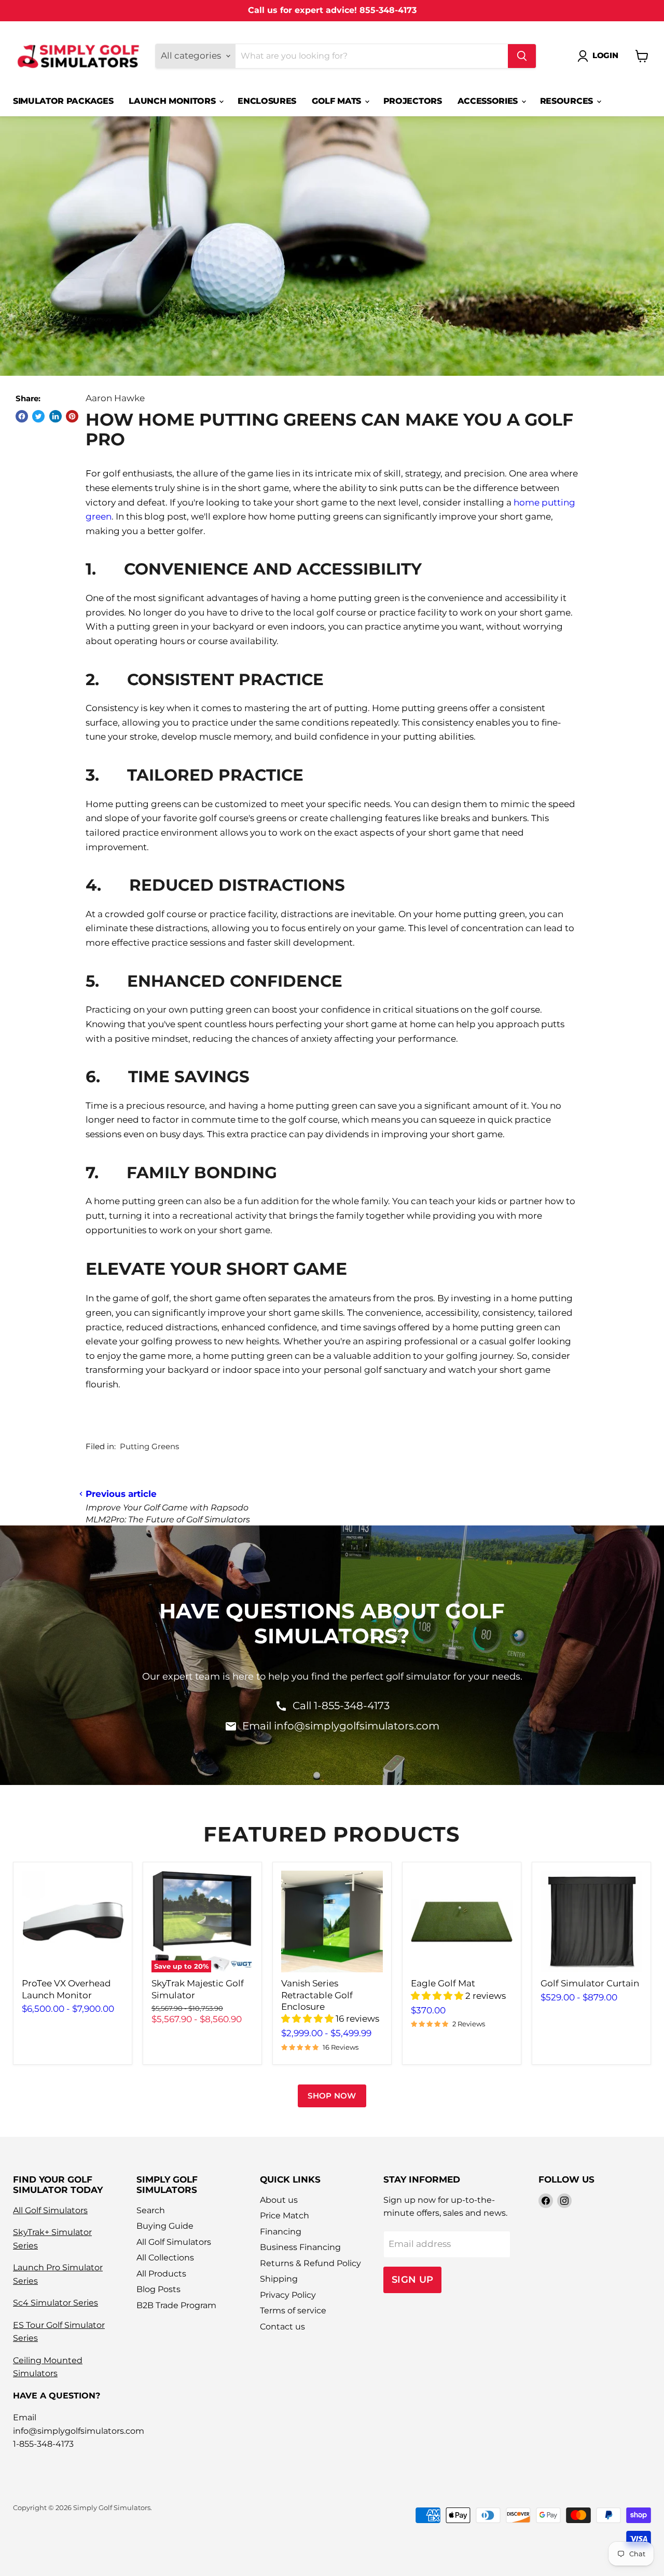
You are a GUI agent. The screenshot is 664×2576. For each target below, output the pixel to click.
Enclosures (267, 101)
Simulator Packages (63, 101)
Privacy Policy (288, 2295)
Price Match (285, 2216)
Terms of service (293, 2311)
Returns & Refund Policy (310, 2263)
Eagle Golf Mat (443, 1983)
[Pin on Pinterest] (72, 416)
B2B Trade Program (176, 2305)
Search (151, 2210)
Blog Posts (158, 2289)
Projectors (413, 101)
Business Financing (300, 2247)
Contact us (282, 2327)
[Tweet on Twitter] (38, 416)
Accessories (489, 101)
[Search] (522, 56)
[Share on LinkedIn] (56, 416)
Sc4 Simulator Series (56, 2303)
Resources (568, 101)
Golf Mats (338, 101)
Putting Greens (149, 1447)
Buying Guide (165, 2226)
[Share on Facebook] (22, 416)
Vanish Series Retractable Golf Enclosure (317, 1995)
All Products (161, 2274)
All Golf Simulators (50, 2210)
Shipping (279, 2279)
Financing (281, 2232)
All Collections (165, 2258)
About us (279, 2200)
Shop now (332, 2096)
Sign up (413, 2279)
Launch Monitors (173, 101)
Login (605, 56)
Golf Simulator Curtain (590, 1983)
